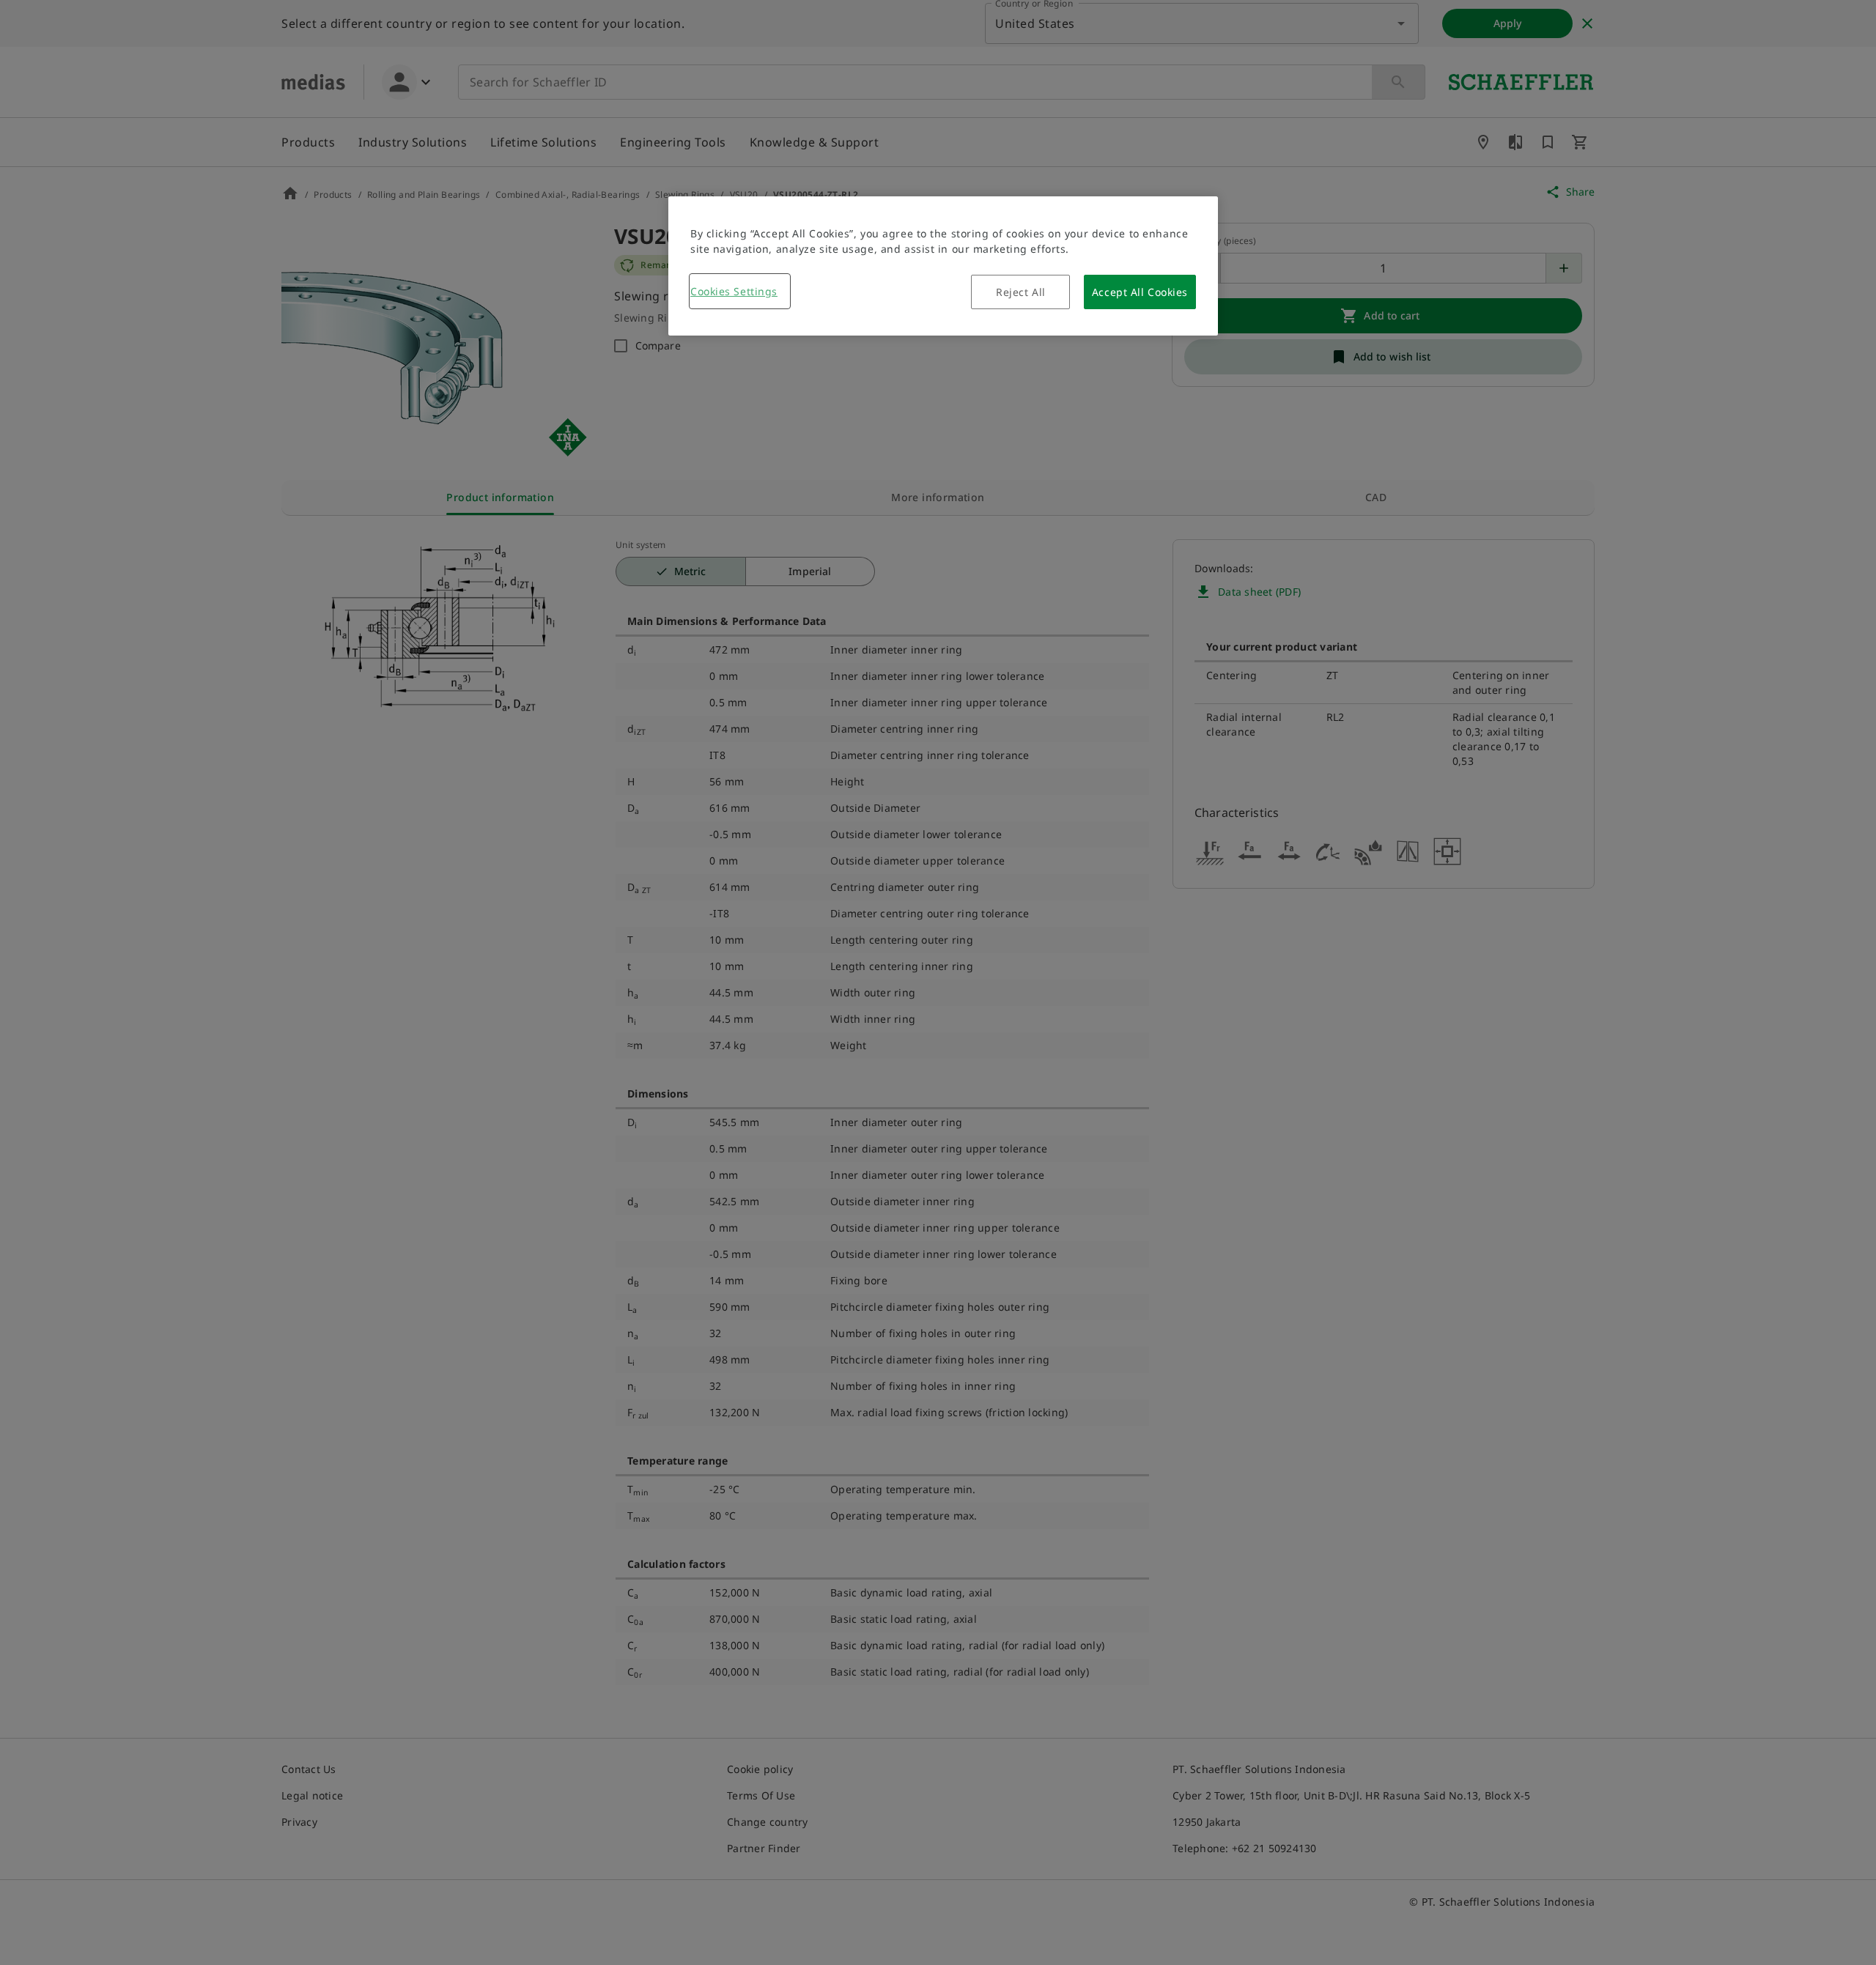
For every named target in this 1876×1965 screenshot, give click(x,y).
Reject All (1021, 292)
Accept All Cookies (1140, 292)
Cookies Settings (734, 291)
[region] (943, 266)
